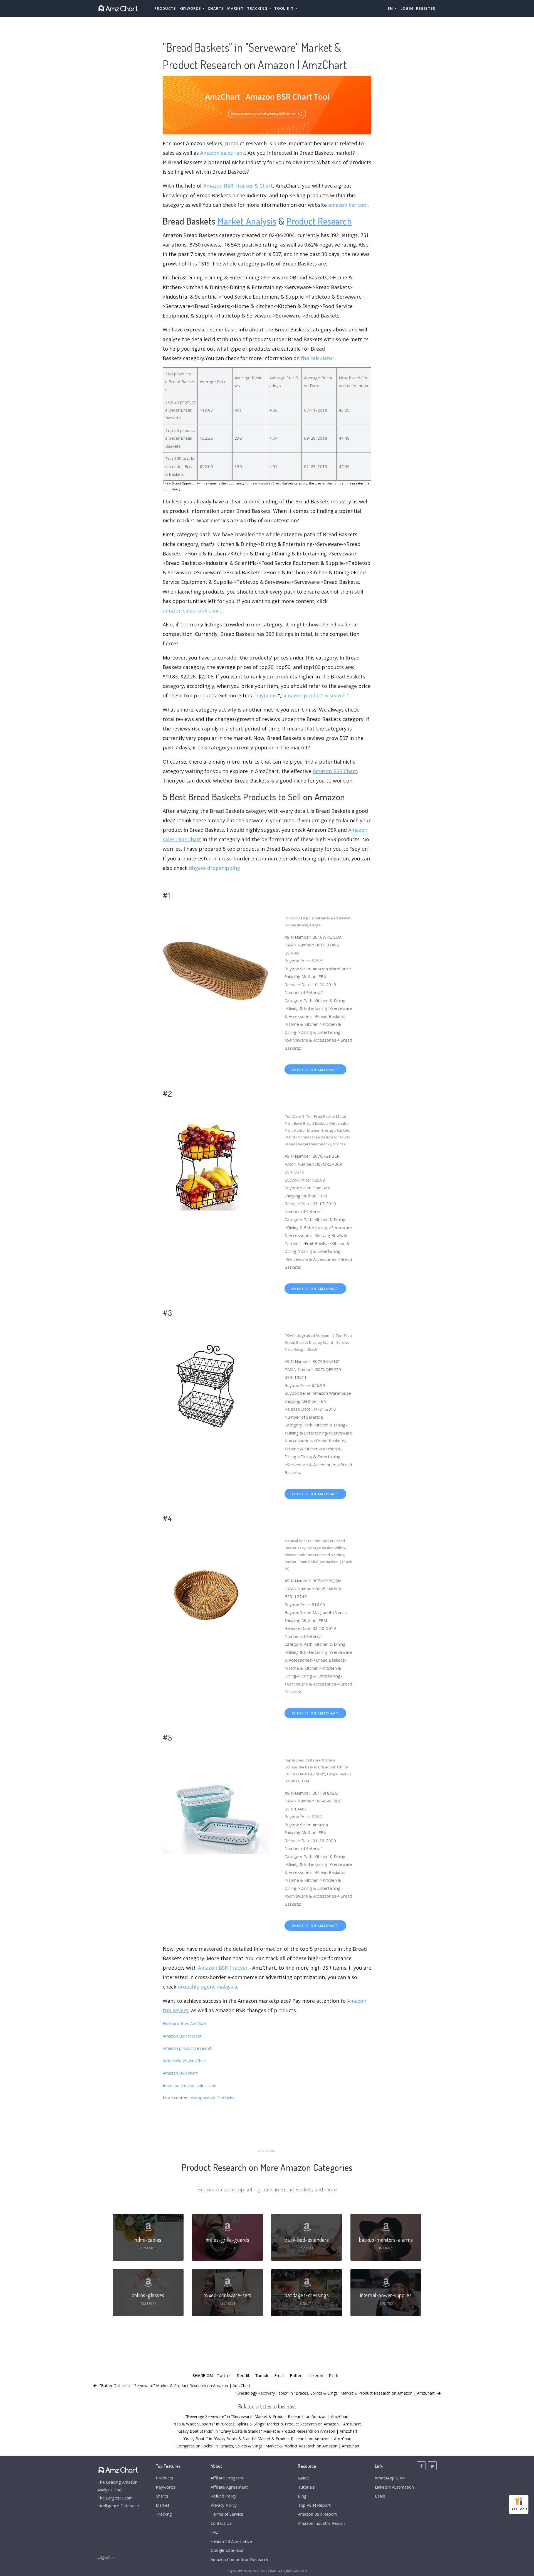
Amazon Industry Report (322, 2523)
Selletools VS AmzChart (185, 2061)
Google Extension (228, 2550)
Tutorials (306, 2487)
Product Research (319, 221)
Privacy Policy (224, 2505)
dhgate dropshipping (214, 868)
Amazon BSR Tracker (223, 1968)
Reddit (243, 2375)
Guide (303, 2478)
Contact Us (221, 2523)
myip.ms (267, 695)
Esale (380, 2496)
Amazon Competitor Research (239, 2559)
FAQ (215, 2532)
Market (235, 8)
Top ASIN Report (314, 2505)
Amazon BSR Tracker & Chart (238, 186)
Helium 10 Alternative (231, 2541)
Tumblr (262, 2375)
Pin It (334, 2375)
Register (426, 8)
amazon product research (314, 695)
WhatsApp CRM (390, 2478)
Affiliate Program (227, 2478)
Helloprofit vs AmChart (185, 2023)
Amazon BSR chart (180, 2073)
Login (407, 8)
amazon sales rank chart (192, 611)
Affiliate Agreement (229, 2487)
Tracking (164, 2514)
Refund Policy (223, 2496)
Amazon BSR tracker (182, 2036)
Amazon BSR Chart (335, 771)
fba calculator (318, 358)
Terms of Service (227, 2514)
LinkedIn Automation (394, 2487)
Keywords (166, 2487)
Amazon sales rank (223, 153)
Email (279, 2375)
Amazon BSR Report (317, 2514)
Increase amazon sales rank (189, 2085)
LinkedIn (315, 2375)
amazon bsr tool (348, 205)
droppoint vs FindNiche (213, 2098)
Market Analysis (247, 221)
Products (165, 8)
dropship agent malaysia (207, 1987)
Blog (302, 2496)
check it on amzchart (315, 1070)
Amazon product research (187, 2048)
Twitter (224, 2375)
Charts (216, 8)
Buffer (296, 2375)
